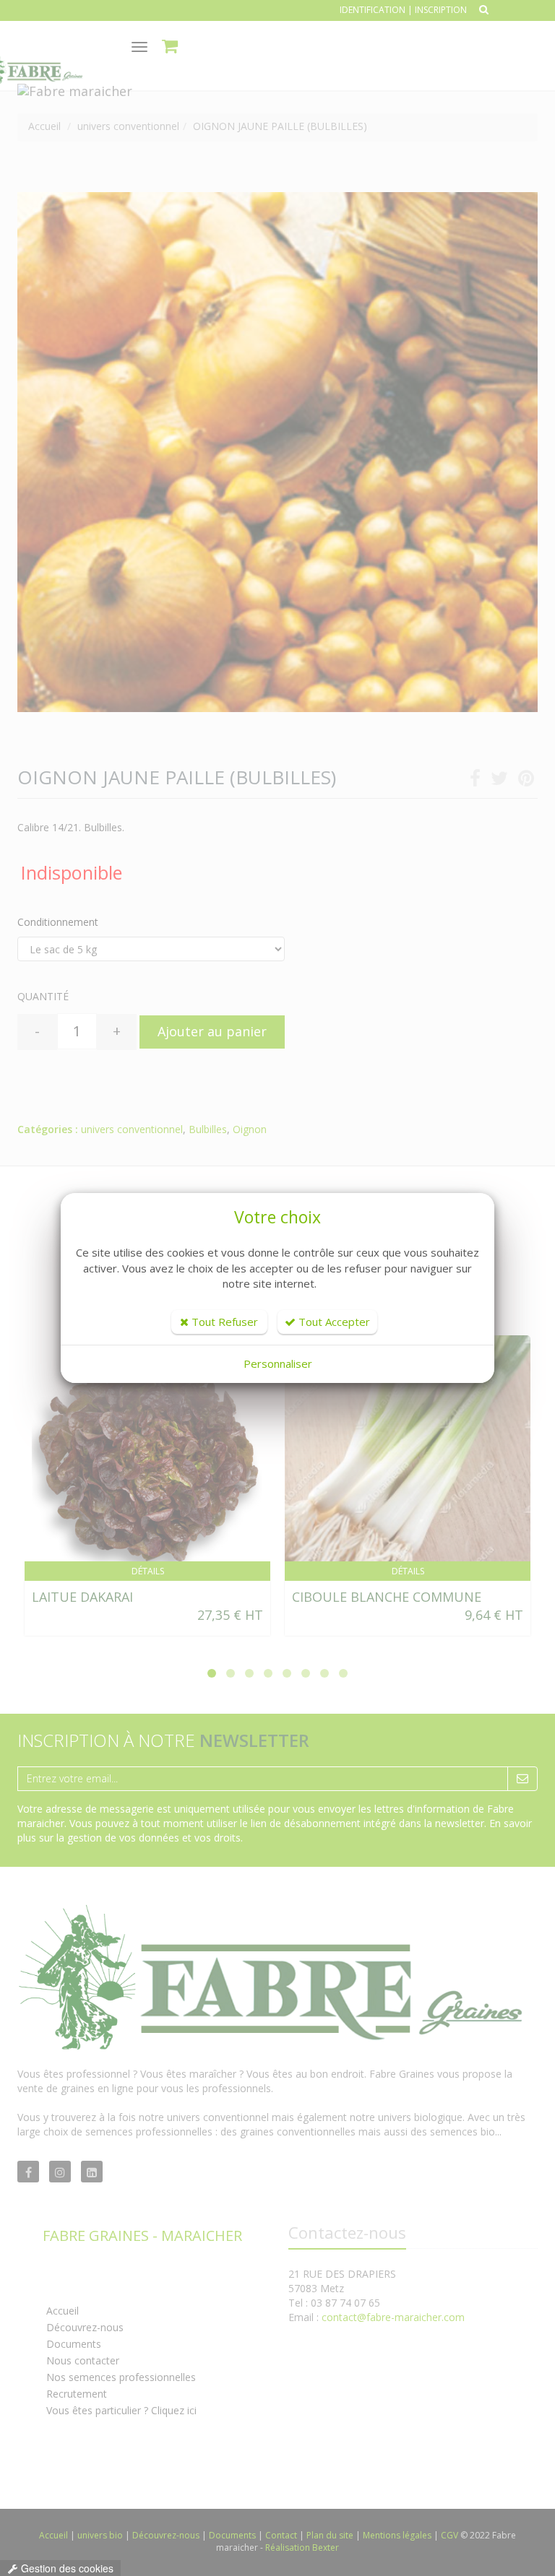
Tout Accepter (333, 1322)
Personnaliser (278, 1363)
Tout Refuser (223, 1322)
